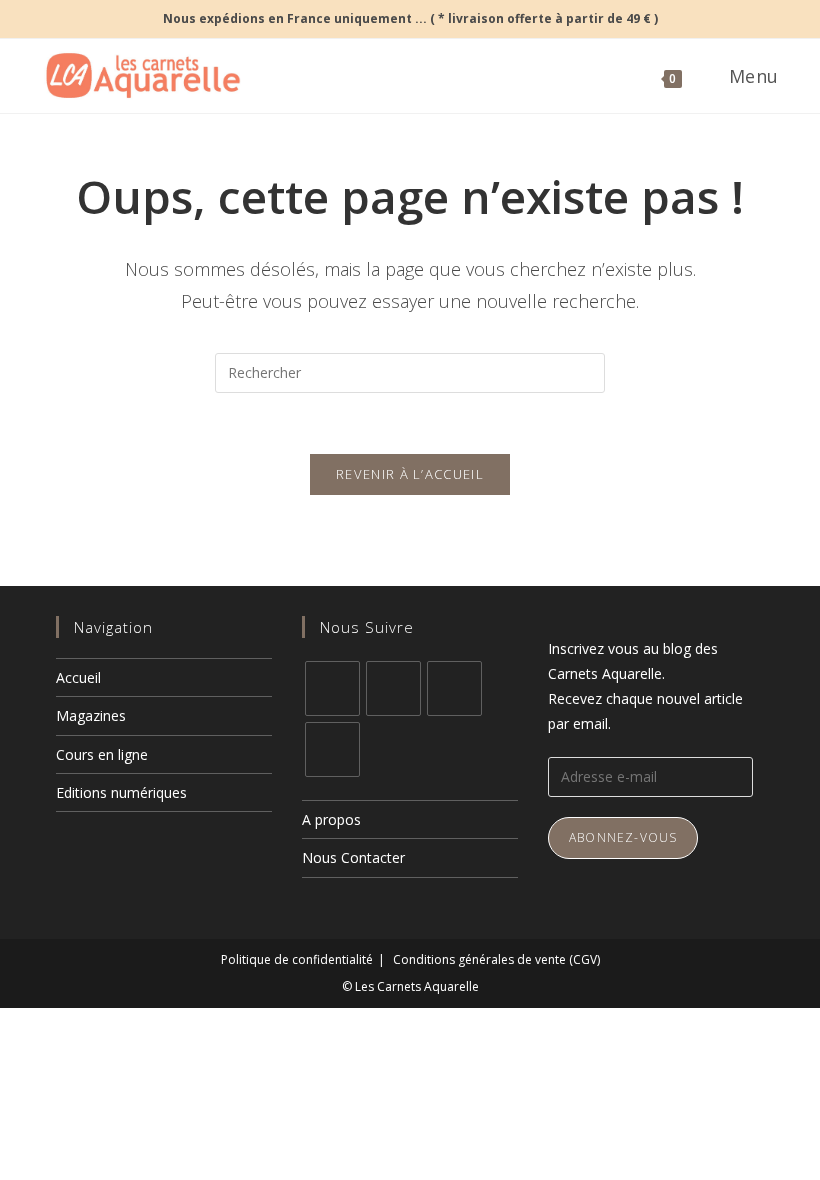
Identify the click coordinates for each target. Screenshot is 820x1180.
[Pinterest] (454, 688)
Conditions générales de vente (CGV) (496, 959)
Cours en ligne (102, 754)
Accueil (78, 677)
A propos (331, 819)
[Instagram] (393, 688)
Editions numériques (121, 792)
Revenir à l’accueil (410, 474)
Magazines (91, 715)
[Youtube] (332, 749)
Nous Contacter (353, 857)
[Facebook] (332, 688)
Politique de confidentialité (297, 959)
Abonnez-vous (623, 837)
